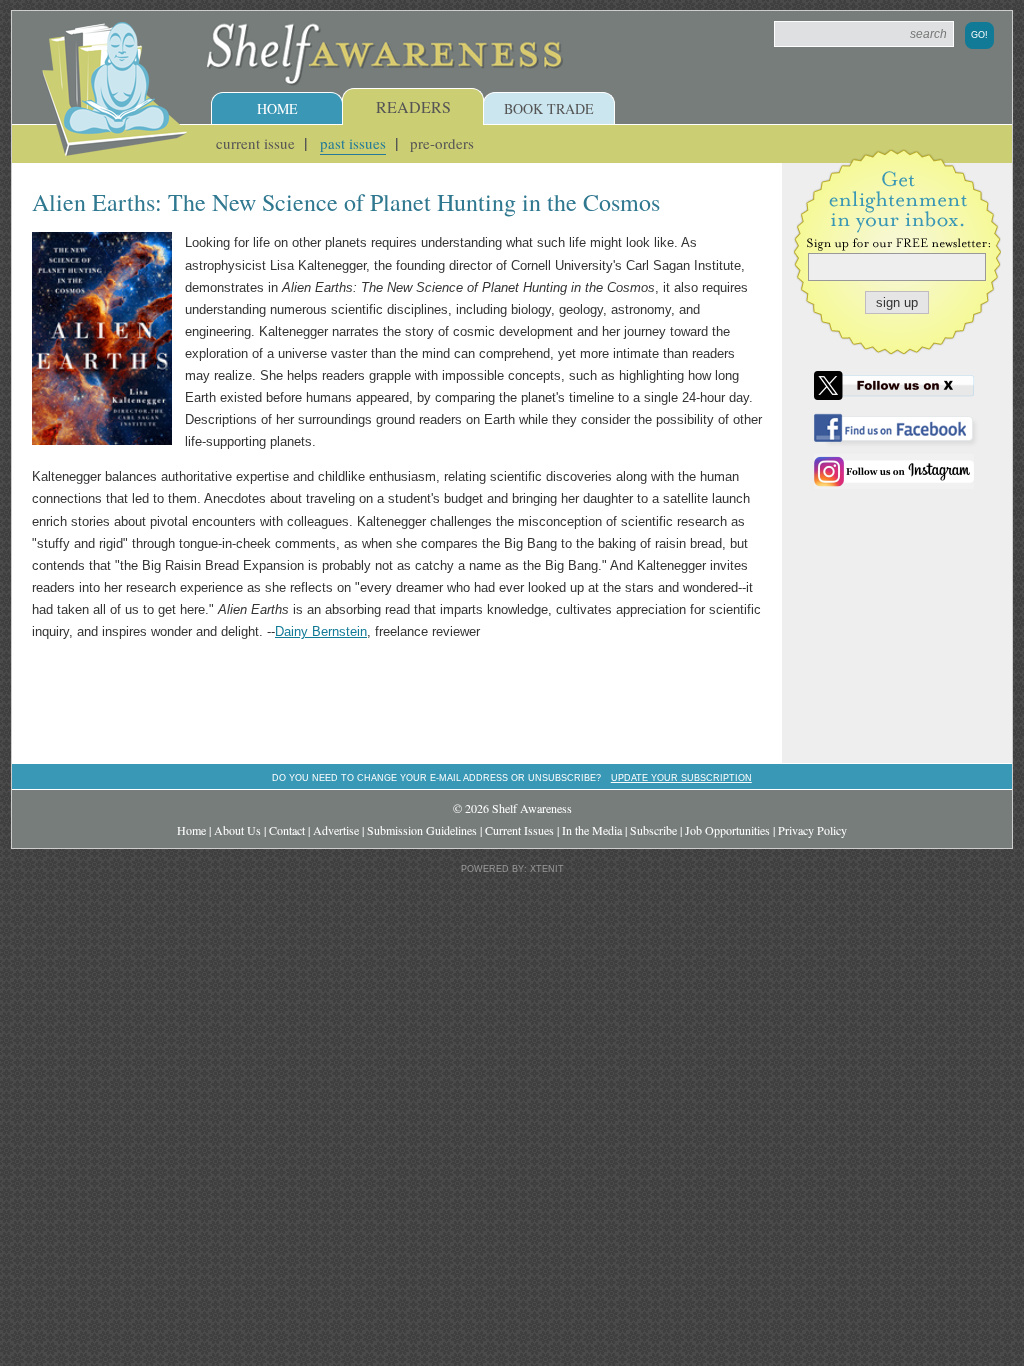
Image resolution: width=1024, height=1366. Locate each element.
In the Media (592, 830)
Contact (287, 830)
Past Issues (353, 143)
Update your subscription (681, 777)
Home (277, 108)
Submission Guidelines (422, 830)
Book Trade (549, 108)
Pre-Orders (442, 143)
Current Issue (255, 143)
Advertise (336, 830)
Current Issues (519, 830)
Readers (413, 106)
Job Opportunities (727, 830)
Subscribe (653, 830)
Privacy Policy (812, 830)
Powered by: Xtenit (512, 869)
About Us (237, 830)
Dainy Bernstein (321, 631)
